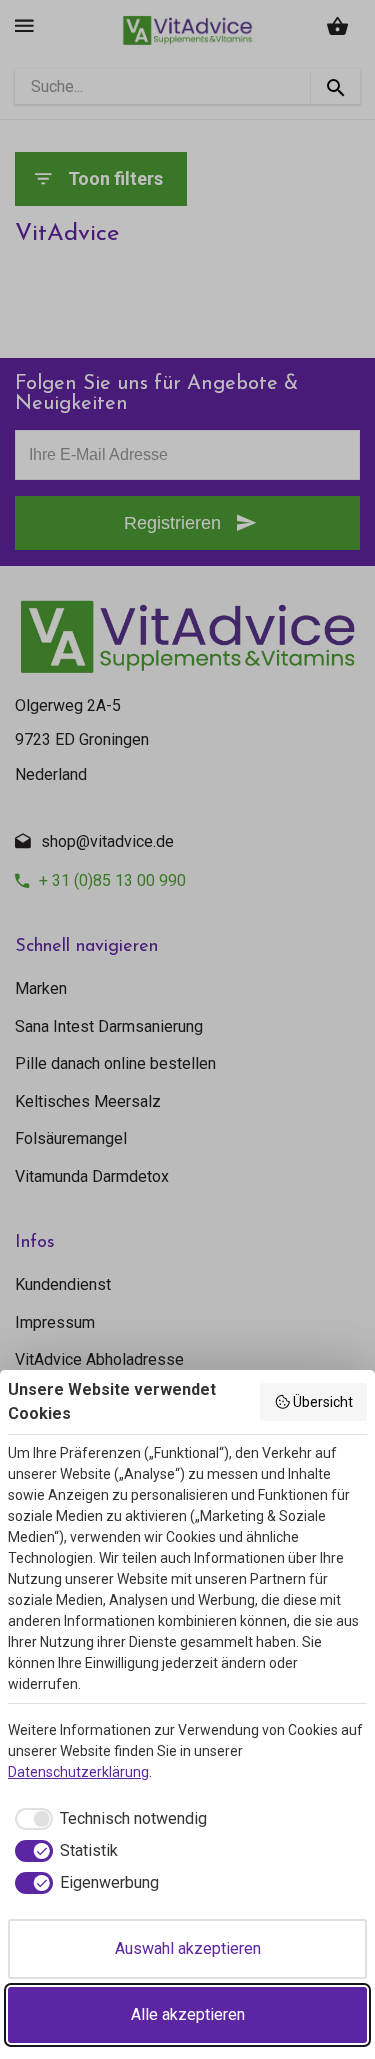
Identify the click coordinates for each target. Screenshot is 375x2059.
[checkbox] (107, 1819)
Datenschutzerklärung (78, 1772)
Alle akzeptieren (188, 2014)
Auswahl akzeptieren (188, 1948)
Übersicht (323, 1402)
